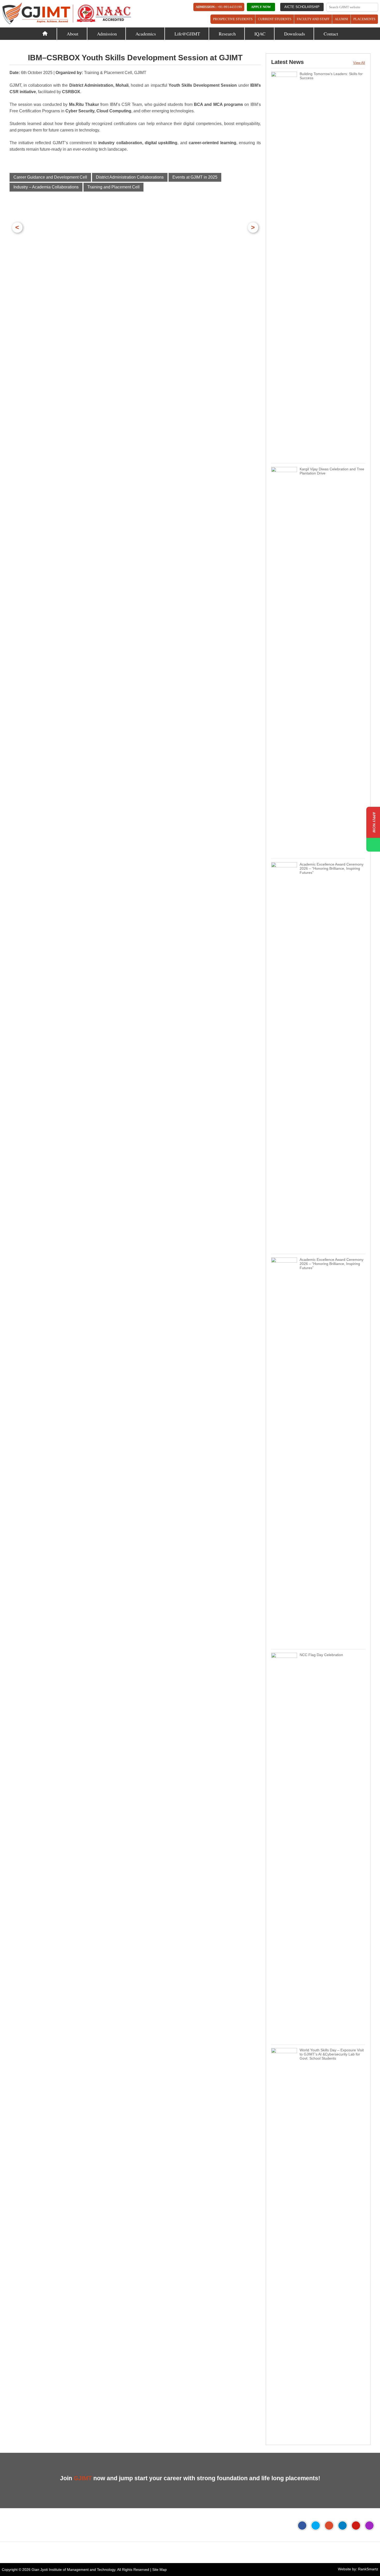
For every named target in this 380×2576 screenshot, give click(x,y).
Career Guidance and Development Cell (50, 177)
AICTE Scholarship (302, 7)
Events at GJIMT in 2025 (195, 177)
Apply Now (261, 7)
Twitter (316, 2526)
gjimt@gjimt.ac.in (74, 2552)
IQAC (260, 34)
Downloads (295, 34)
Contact (331, 34)
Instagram (369, 2526)
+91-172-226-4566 (31, 2552)
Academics (146, 34)
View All (359, 63)
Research (227, 34)
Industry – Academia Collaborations (46, 187)
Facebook (302, 2526)
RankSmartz (368, 2569)
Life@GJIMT (187, 34)
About (73, 34)
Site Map (159, 2570)
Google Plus (329, 2526)
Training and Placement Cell (113, 187)
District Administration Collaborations (130, 177)
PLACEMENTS (364, 19)
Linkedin (343, 2526)
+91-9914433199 (230, 7)
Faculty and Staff (313, 19)
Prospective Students (233, 19)
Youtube (356, 2526)
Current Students (275, 19)
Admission (107, 34)
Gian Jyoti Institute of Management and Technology (73, 2570)
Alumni (341, 19)
